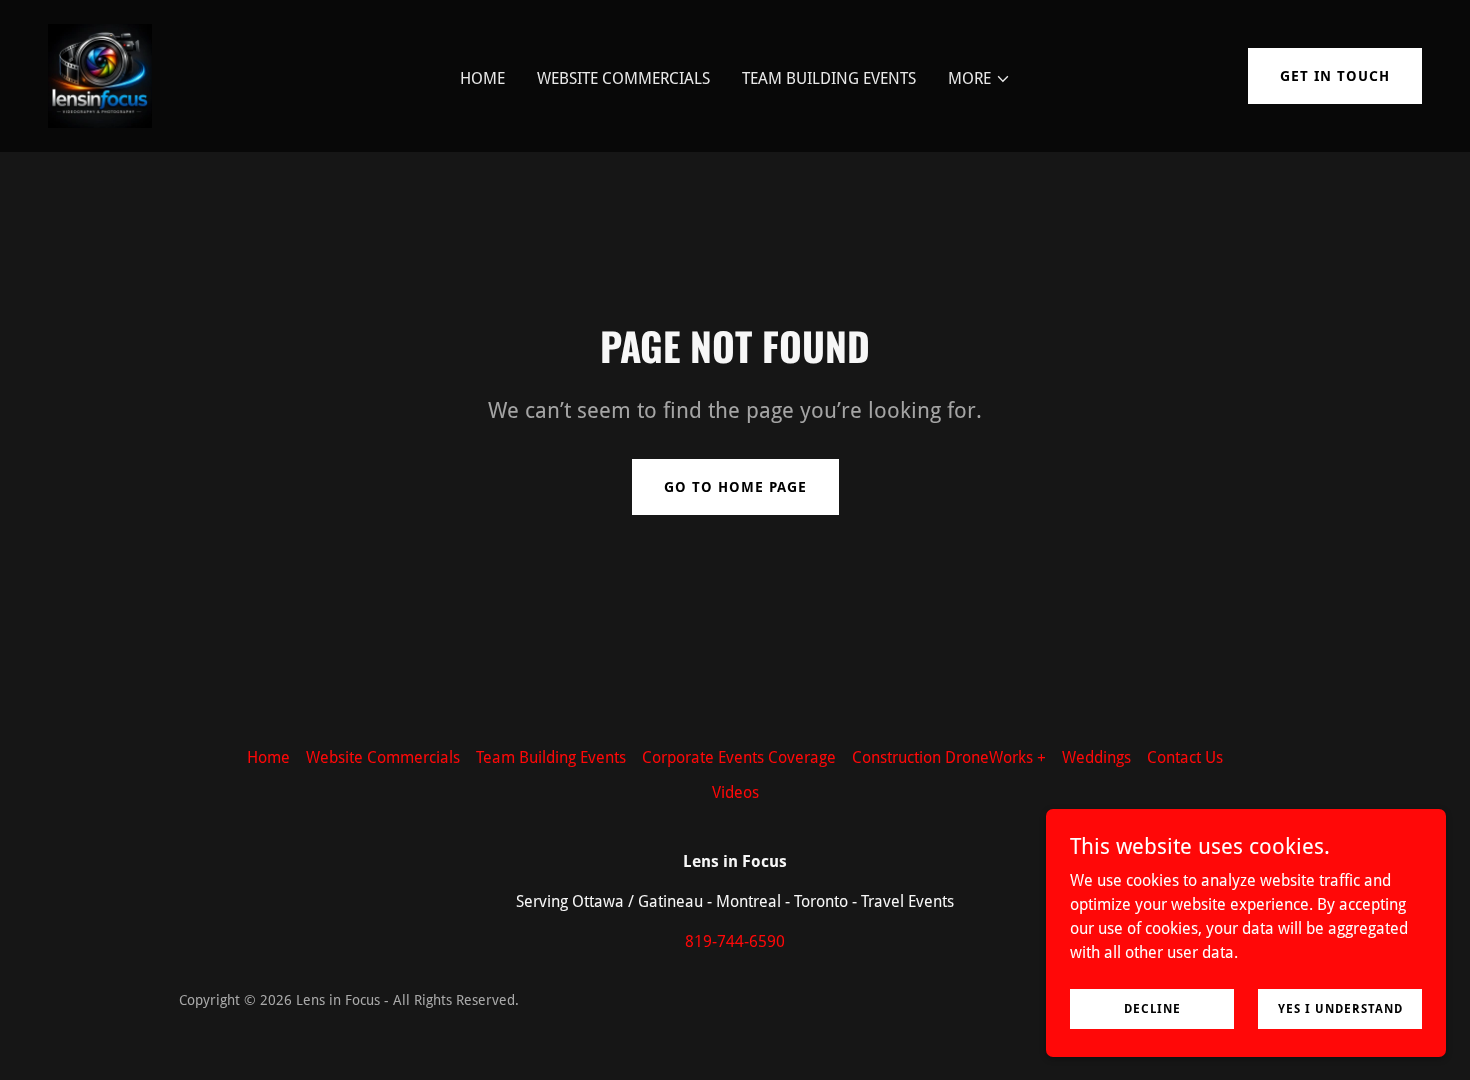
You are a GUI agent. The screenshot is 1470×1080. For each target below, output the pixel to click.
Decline (1152, 1008)
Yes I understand (1340, 1008)
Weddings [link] (1096, 757)
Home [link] (482, 78)
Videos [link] (735, 792)
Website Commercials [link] (623, 78)
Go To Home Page (735, 487)
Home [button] (268, 757)
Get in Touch (1335, 76)
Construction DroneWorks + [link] (949, 757)
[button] (979, 79)
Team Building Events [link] (829, 78)
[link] (100, 74)
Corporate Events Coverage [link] (739, 757)
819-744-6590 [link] (735, 941)
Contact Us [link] (1185, 757)
